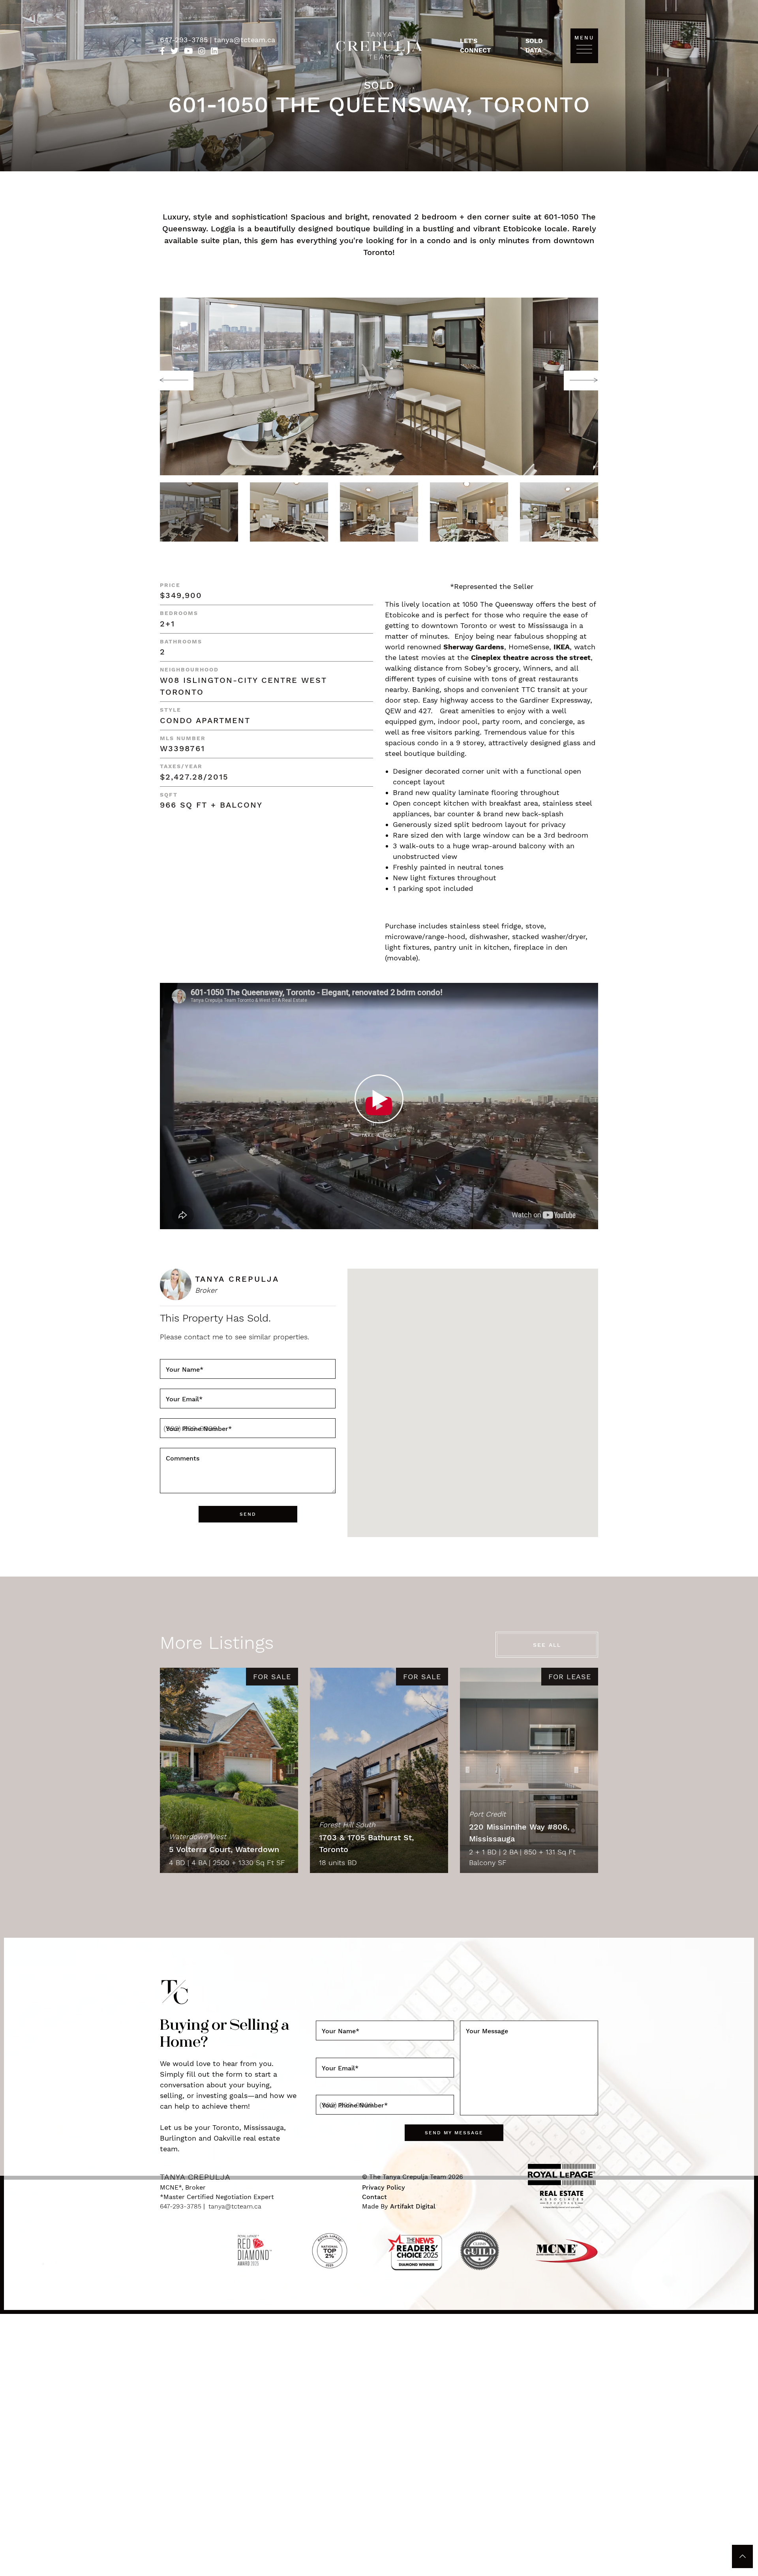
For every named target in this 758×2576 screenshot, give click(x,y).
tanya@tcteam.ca (245, 40)
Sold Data (534, 46)
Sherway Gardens (474, 647)
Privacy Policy (384, 2187)
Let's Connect (475, 46)
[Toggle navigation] (584, 49)
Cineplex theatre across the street (531, 657)
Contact (374, 2197)
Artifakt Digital (413, 2206)
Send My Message (454, 2133)
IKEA (562, 647)
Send (248, 1514)
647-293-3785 (185, 40)
